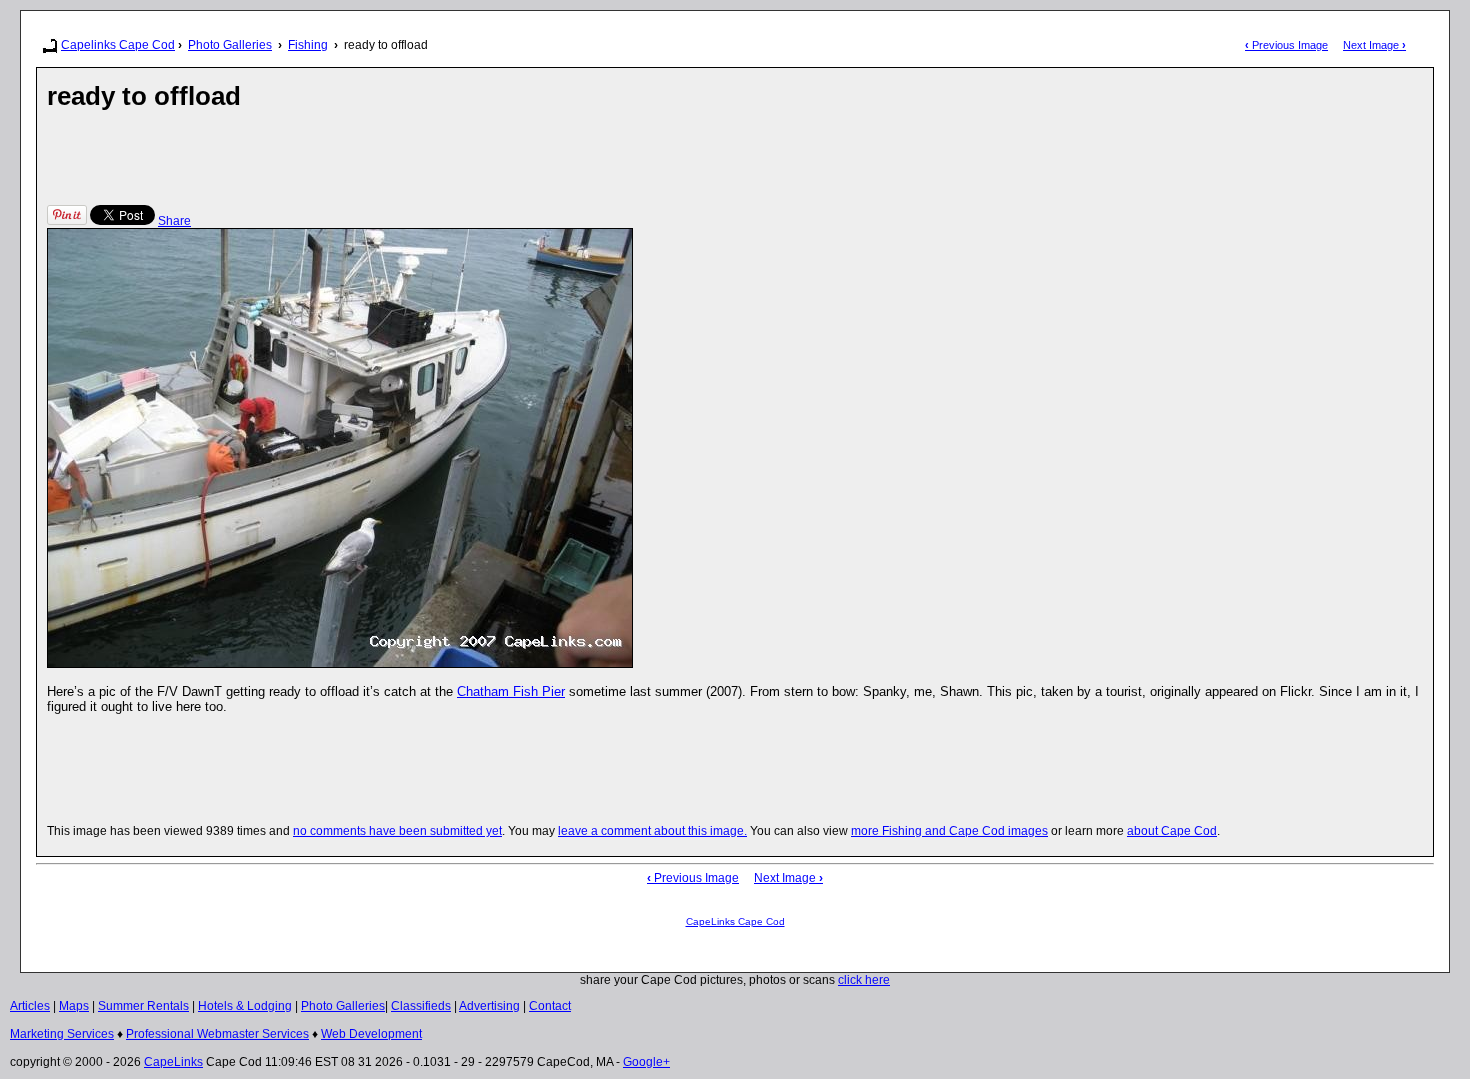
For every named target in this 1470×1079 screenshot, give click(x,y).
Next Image (1374, 45)
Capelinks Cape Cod (118, 45)
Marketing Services (62, 1034)
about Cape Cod (1172, 831)
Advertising (489, 1006)
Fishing (308, 45)
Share (174, 221)
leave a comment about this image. (652, 831)
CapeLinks (173, 1062)
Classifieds (421, 1006)
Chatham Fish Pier (511, 691)
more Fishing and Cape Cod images (949, 831)
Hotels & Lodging (245, 1006)
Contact (550, 1006)
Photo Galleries (230, 45)
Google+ (646, 1062)
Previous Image (1286, 45)
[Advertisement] (411, 157)
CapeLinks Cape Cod (735, 921)
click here (864, 980)
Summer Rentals (143, 1006)
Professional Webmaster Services (217, 1034)
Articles (30, 1006)
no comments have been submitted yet (397, 831)
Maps (74, 1006)
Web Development (371, 1034)
